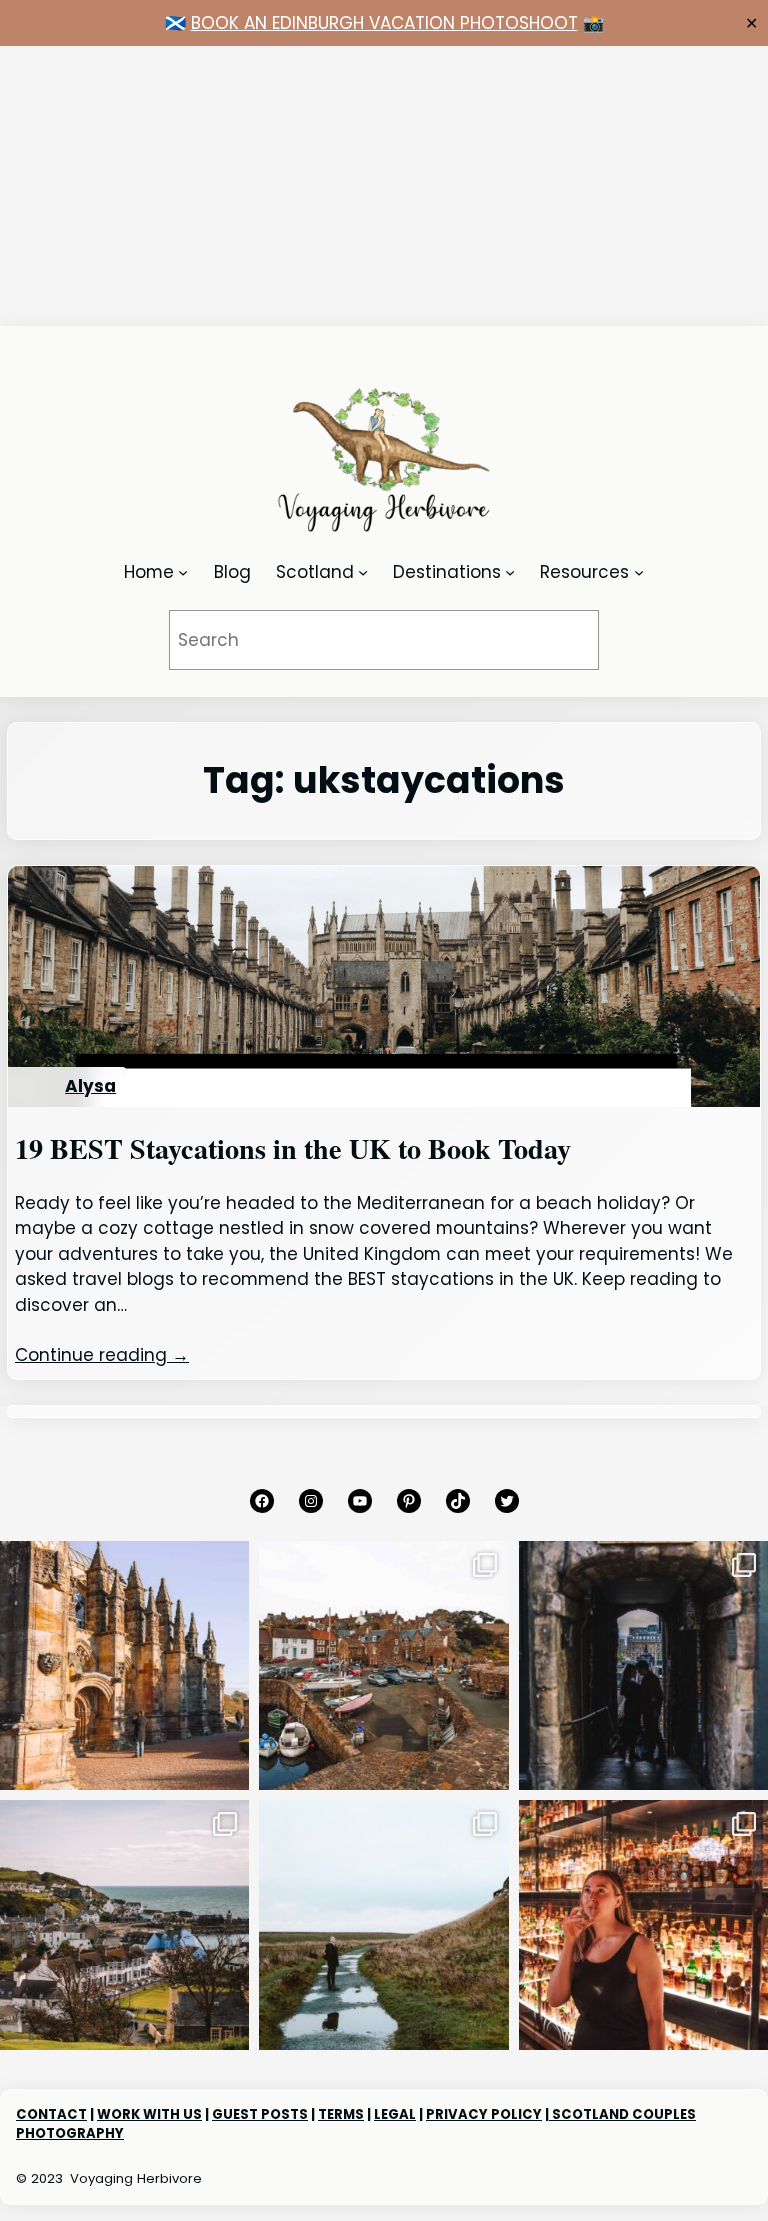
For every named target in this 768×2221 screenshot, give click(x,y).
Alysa (90, 1086)
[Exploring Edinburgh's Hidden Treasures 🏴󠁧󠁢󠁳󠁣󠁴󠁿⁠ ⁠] (643, 1665)
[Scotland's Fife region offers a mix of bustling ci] (383, 1665)
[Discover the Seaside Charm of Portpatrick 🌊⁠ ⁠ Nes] (124, 1924)
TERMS (341, 2114)
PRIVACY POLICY (484, 2114)
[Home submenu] (183, 572)
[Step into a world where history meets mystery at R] (124, 1665)
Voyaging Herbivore (136, 2178)
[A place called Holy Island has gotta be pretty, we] (383, 1924)
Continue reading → (102, 1355)
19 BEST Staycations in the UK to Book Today (293, 1149)
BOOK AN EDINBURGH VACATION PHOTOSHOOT (384, 23)
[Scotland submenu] (363, 572)
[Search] (556, 640)
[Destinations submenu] (510, 572)
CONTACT (51, 2114)
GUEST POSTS (260, 2114)
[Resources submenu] (639, 572)
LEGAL (395, 2114)
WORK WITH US (149, 2114)
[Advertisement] (384, 186)
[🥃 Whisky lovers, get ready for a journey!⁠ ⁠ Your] (643, 1924)
